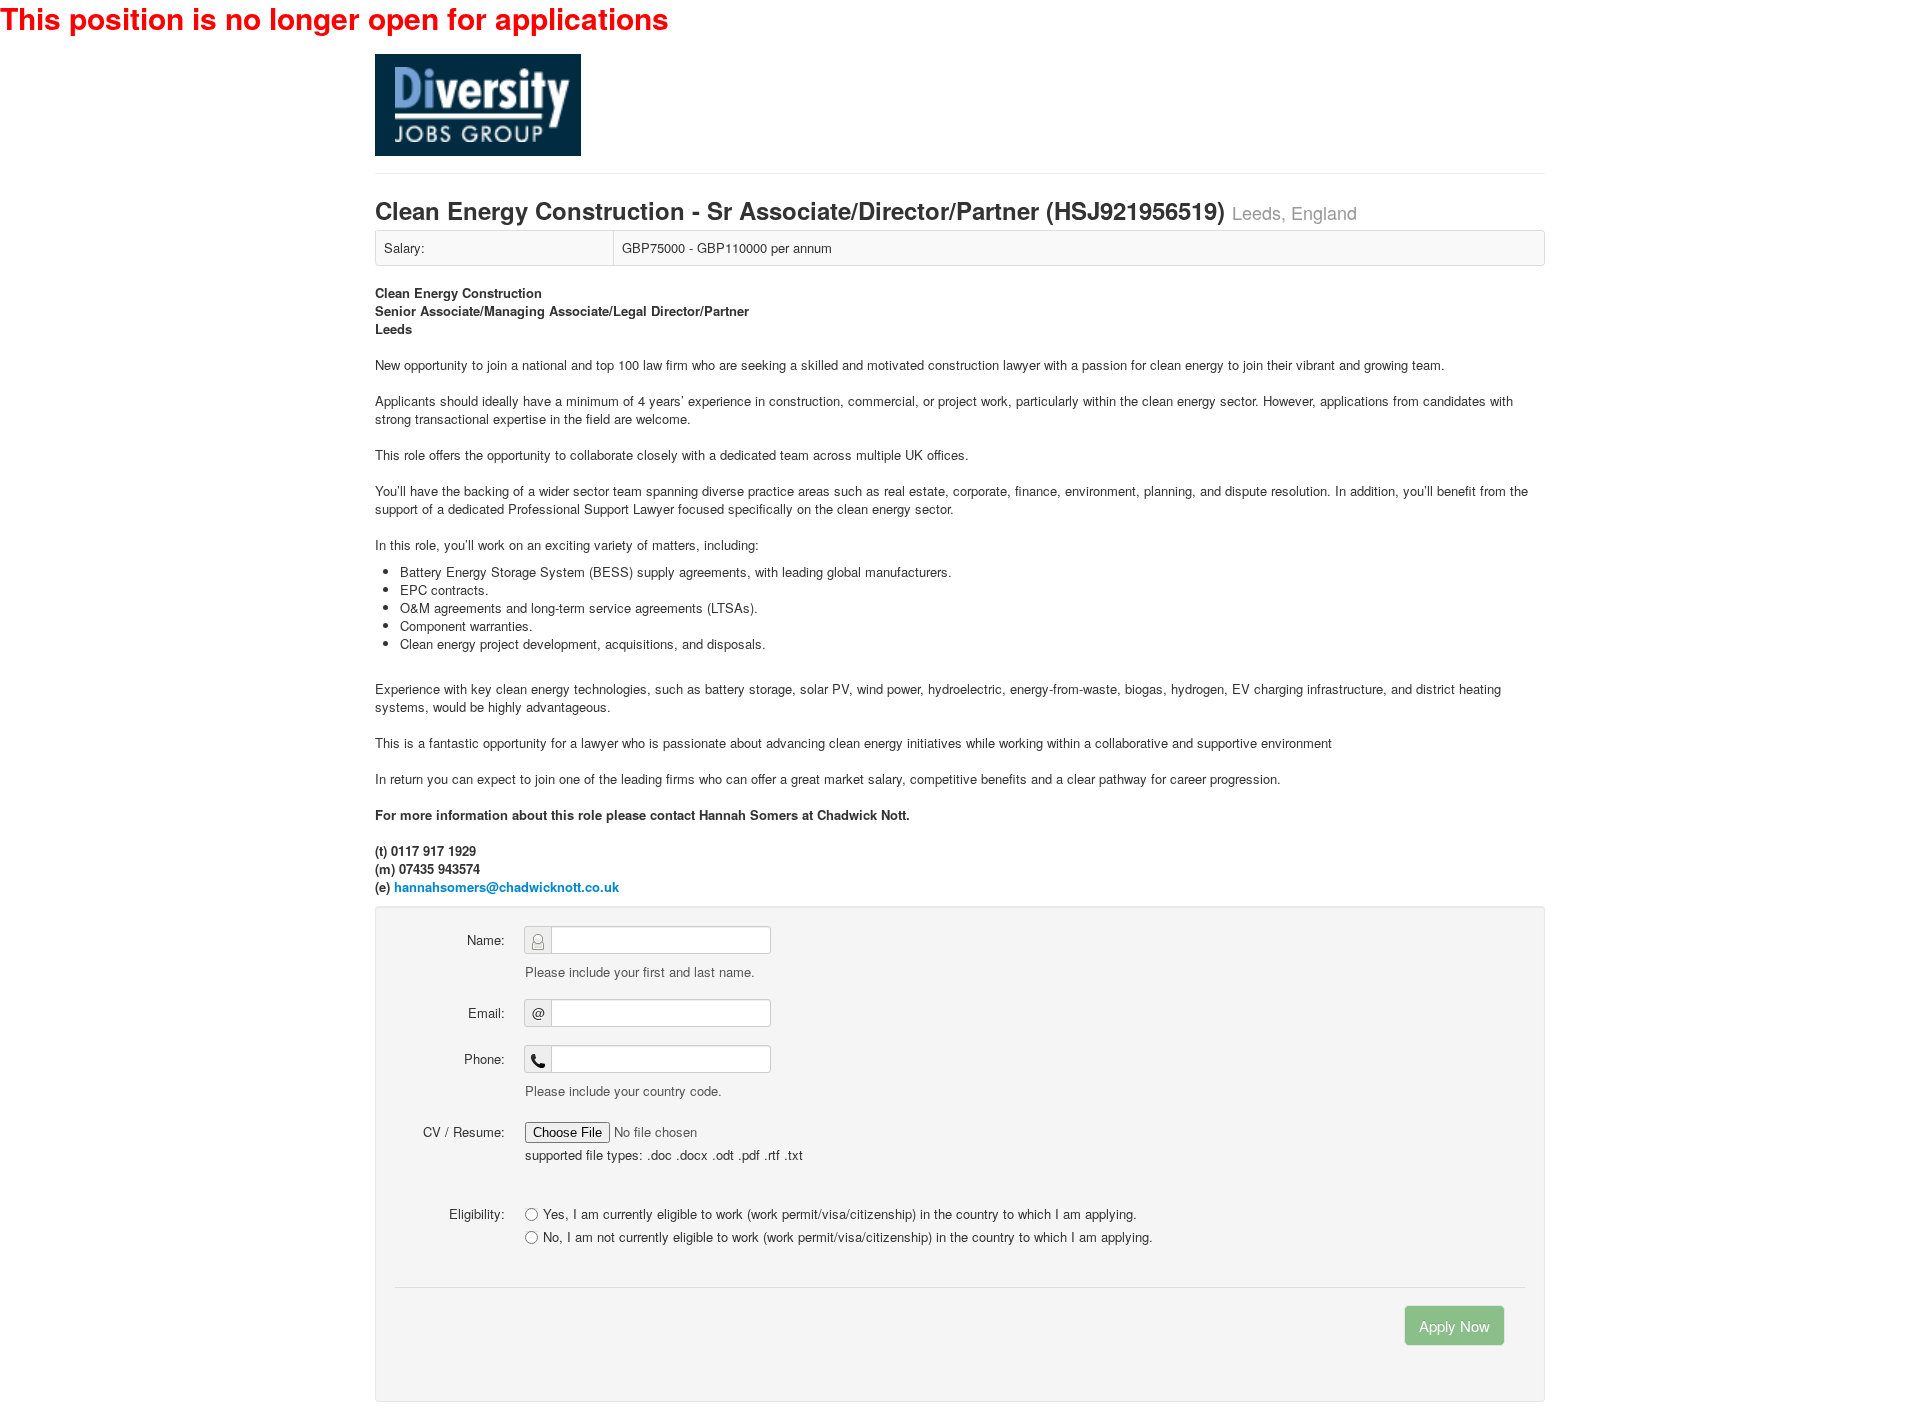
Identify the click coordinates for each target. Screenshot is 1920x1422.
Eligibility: (477, 1213)
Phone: (484, 1058)
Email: (486, 1012)
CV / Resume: (464, 1131)
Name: (486, 939)
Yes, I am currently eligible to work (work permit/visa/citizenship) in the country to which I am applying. (840, 1213)
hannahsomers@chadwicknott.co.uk (506, 886)
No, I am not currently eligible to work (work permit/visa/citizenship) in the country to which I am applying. (848, 1237)
